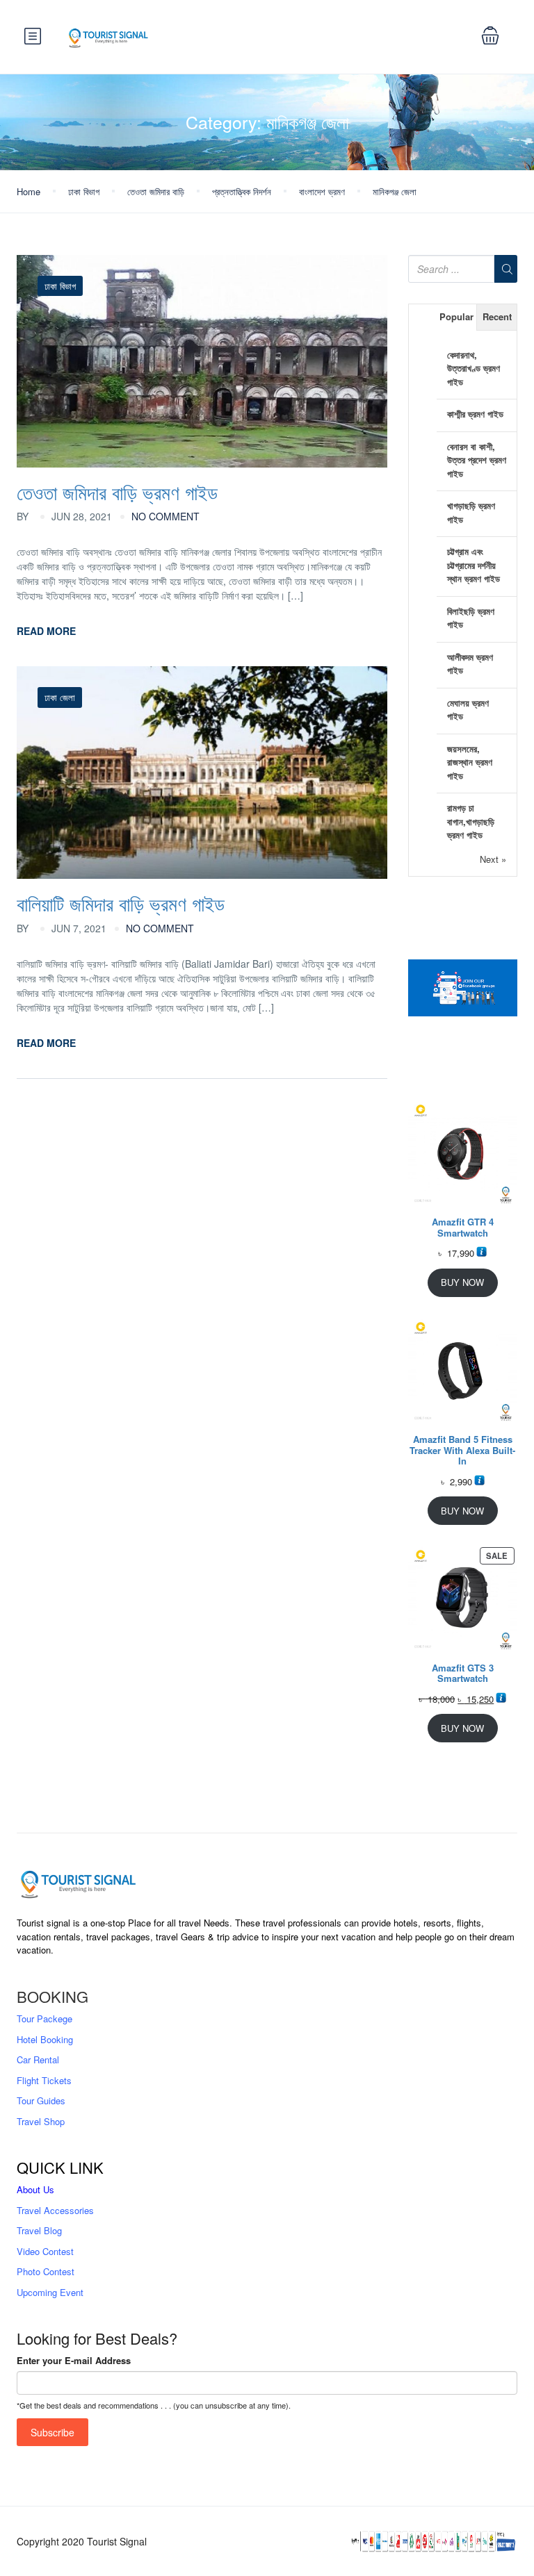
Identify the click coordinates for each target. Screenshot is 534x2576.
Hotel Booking (45, 2039)
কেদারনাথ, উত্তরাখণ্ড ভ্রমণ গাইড (474, 368)
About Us (35, 2189)
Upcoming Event (50, 2292)
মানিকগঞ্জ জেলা (395, 191)
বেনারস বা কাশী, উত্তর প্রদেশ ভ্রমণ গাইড (477, 460)
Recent (497, 316)
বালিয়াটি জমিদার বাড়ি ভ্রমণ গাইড (121, 903)
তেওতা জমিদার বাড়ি (156, 191)
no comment (165, 516)
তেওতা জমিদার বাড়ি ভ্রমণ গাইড (117, 492)
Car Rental (38, 2059)
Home (29, 191)
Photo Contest (46, 2271)
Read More (46, 631)
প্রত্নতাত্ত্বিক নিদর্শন (242, 191)
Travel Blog (39, 2230)
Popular (456, 316)
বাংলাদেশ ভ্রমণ (322, 191)
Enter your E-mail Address (74, 2360)
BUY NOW (462, 1282)
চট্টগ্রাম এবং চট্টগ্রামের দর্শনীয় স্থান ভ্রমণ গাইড (474, 565)
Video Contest (45, 2251)
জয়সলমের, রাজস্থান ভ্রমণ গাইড (470, 762)
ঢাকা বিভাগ (84, 191)
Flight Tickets (44, 2080)
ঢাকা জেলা (60, 697)
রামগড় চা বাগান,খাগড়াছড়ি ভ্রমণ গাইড (471, 821)
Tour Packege (44, 2018)
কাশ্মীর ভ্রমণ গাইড (475, 414)
